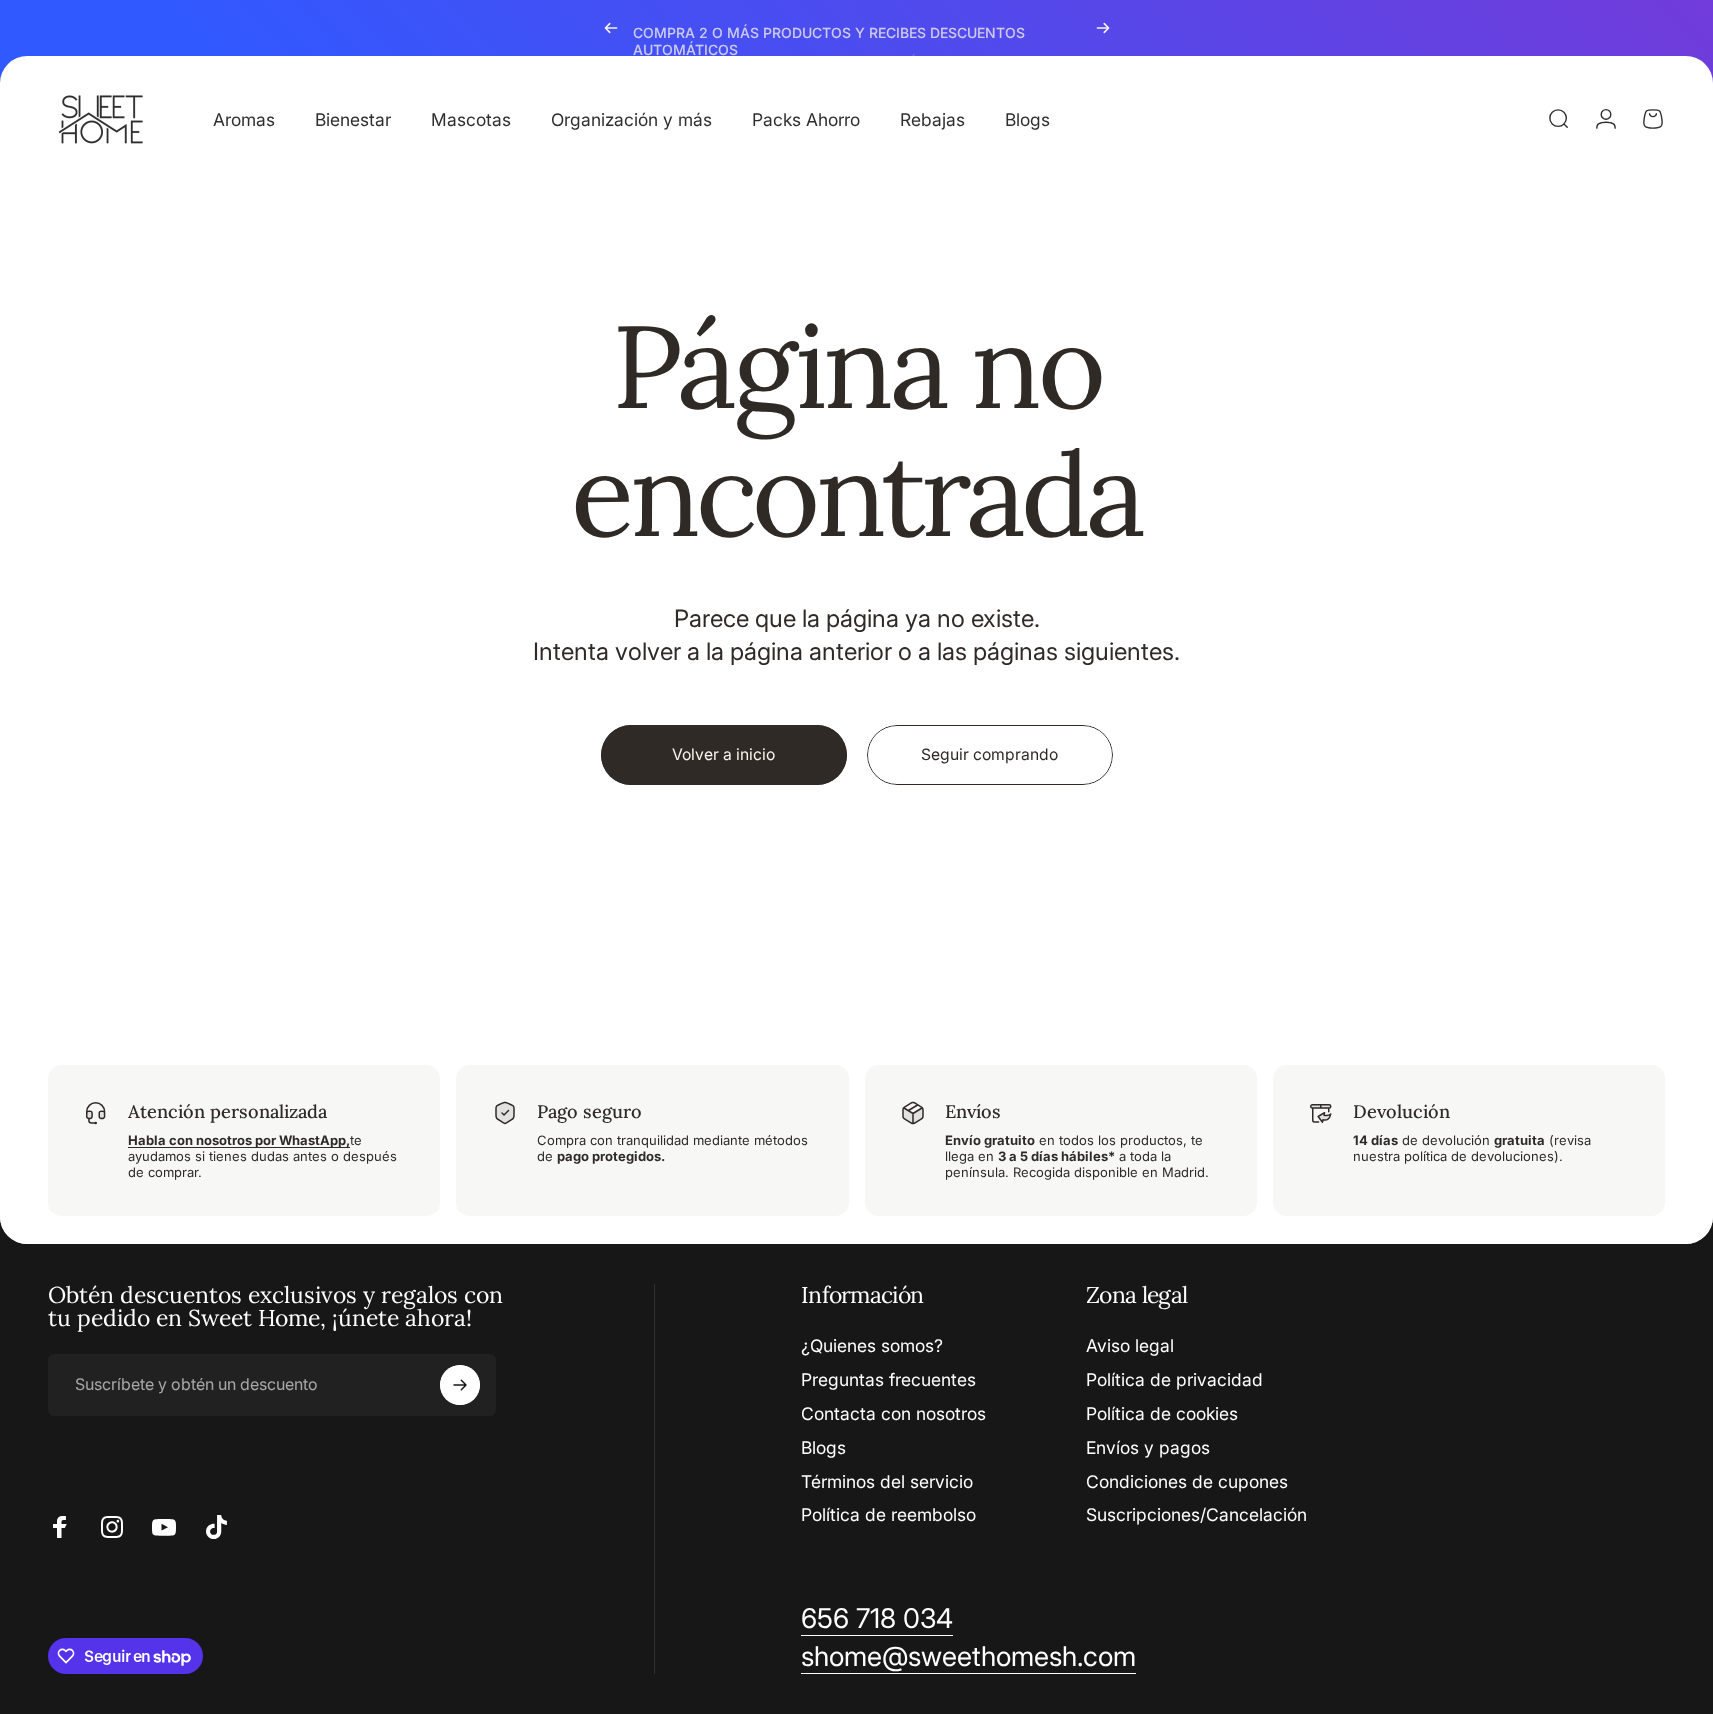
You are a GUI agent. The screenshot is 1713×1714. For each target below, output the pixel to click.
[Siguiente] (1103, 28)
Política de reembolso (888, 1514)
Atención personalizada (227, 1111)
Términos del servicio (887, 1481)
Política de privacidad (1174, 1379)
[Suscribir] (460, 1385)
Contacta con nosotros (893, 1413)
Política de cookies (1162, 1413)
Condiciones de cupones (1187, 1481)
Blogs (823, 1447)
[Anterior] (611, 28)
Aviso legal (1130, 1345)
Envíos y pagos (1148, 1447)
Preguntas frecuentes (888, 1379)
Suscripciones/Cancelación (1196, 1514)
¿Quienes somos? (872, 1345)
